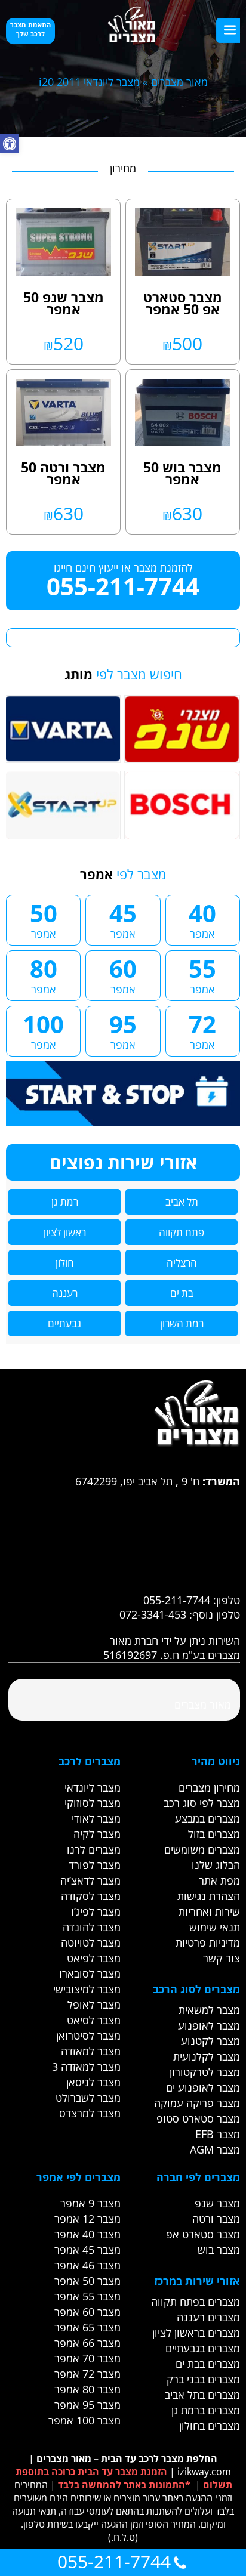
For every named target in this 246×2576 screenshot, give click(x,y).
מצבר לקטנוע (210, 2041)
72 (202, 1030)
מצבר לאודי (96, 1818)
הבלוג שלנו (216, 1865)
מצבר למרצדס (90, 2113)
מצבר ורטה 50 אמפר (63, 473)
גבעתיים (64, 1323)
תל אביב (182, 1202)
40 (202, 919)
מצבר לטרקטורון (205, 2072)
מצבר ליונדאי (93, 1787)
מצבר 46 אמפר (87, 2265)
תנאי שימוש (215, 1927)
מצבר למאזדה (91, 2051)
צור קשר (222, 1958)
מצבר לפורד (95, 1865)
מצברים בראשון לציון (196, 2333)
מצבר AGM (215, 2149)
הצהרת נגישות (209, 1896)
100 (43, 1030)
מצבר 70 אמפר (87, 2358)
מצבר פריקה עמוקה (197, 2103)
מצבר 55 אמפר (87, 2296)
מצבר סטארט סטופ (198, 2118)
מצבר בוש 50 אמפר (182, 473)
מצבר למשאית (209, 2010)
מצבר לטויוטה (91, 1942)
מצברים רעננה (208, 2317)
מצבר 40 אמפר (87, 2234)
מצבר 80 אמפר (87, 2389)
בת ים (182, 1293)
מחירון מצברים (209, 1787)
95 (123, 1030)
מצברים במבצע (207, 1818)
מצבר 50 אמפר (87, 2281)
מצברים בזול (214, 1834)
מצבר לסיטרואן (88, 2036)
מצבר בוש (219, 2250)
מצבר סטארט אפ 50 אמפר (183, 303)
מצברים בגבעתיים (203, 2348)
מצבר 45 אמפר (87, 2250)
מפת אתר (219, 1880)
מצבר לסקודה (91, 1896)
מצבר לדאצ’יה (90, 1880)
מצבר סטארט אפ (203, 2234)
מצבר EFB (218, 2134)
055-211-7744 (123, 586)
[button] (10, 144)
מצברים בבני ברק (203, 2379)
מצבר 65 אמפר (87, 2327)
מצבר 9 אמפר (90, 2203)
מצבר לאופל (94, 2004)
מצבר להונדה (92, 1927)
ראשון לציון (65, 1232)
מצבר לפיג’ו (96, 1911)
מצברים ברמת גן (206, 2410)
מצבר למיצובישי (87, 1989)
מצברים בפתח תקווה (196, 2302)
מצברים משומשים (202, 1849)
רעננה (65, 1293)
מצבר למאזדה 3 (86, 2067)
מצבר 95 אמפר (87, 2405)
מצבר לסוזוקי (93, 1803)
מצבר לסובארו (90, 1973)
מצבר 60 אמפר (87, 2312)
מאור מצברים (179, 82)
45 (123, 919)
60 (123, 974)
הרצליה (182, 1263)
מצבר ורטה (216, 2219)
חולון (65, 1263)
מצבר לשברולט (88, 2098)
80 (44, 974)
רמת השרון (182, 1323)
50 (44, 919)
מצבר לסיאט (94, 2020)
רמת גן (65, 1202)
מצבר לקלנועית (207, 2056)
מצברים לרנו (94, 1849)
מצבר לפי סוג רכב (202, 1803)
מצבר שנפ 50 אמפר (64, 303)
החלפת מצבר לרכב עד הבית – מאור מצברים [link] (127, 2458)
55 (202, 974)
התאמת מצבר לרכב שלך (30, 29)
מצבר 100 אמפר (84, 2420)
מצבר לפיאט (94, 1958)
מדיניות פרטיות (208, 1942)
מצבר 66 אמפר (87, 2343)
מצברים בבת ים (208, 2364)
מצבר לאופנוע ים (203, 2087)
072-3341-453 (153, 1614)
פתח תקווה (182, 1232)
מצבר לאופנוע (209, 2025)
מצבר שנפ (217, 2203)
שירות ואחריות (209, 1911)
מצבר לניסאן (93, 2082)
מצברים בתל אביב (202, 2395)
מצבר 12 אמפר (87, 2219)
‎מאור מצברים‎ (203, 1704)
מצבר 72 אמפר (87, 2374)
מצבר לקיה (97, 1834)
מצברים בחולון (210, 2426)
